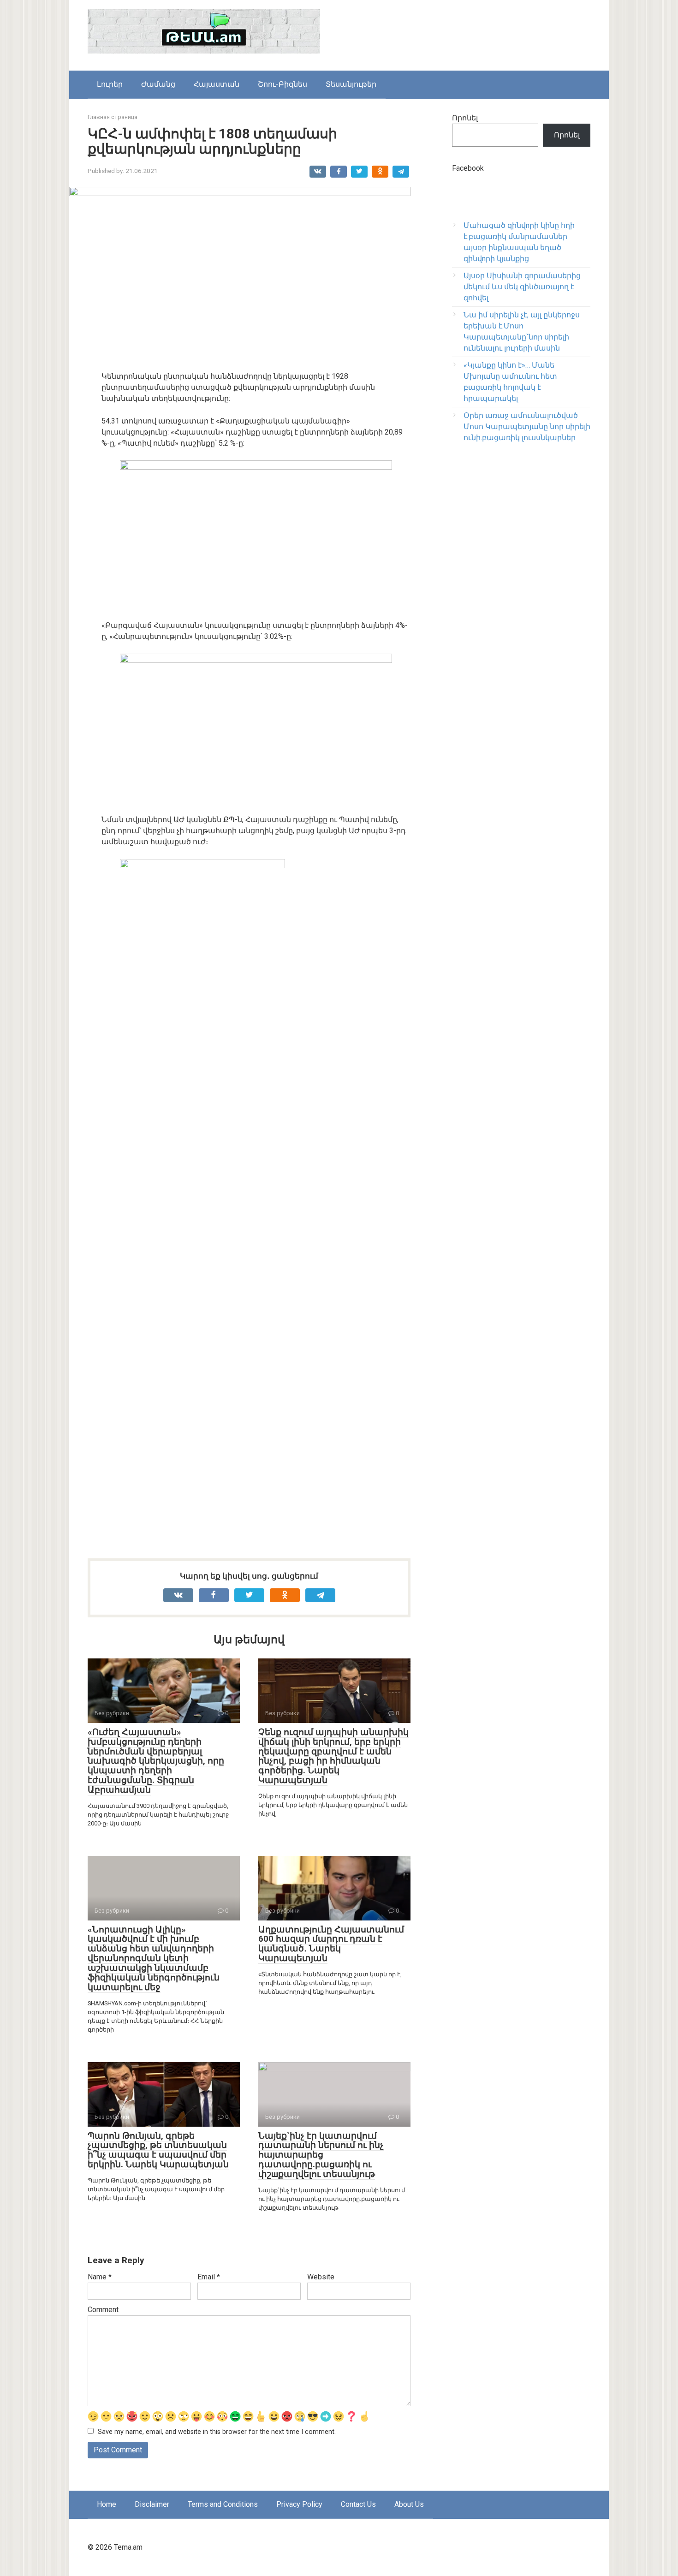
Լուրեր (110, 84)
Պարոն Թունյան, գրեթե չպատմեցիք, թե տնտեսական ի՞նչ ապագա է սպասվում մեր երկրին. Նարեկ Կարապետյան (158, 2150)
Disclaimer (152, 2504)
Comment (103, 2310)
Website (321, 2277)
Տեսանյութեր (351, 84)
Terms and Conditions (223, 2504)
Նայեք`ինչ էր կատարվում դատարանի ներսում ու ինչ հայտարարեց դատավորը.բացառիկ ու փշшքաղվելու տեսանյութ (321, 2155)
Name (100, 2277)
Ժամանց (158, 84)
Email (209, 2277)
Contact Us (358, 2504)
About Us (409, 2504)
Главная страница (113, 117)
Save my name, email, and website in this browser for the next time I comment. (217, 2432)
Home (107, 2504)
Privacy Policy (299, 2504)
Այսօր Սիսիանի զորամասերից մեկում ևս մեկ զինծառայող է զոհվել (522, 287)
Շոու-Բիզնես (282, 84)
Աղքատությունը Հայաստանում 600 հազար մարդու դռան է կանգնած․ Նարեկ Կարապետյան (331, 1944)
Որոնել (465, 118)
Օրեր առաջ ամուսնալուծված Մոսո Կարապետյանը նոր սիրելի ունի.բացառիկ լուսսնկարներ (527, 426)
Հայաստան (217, 84)
